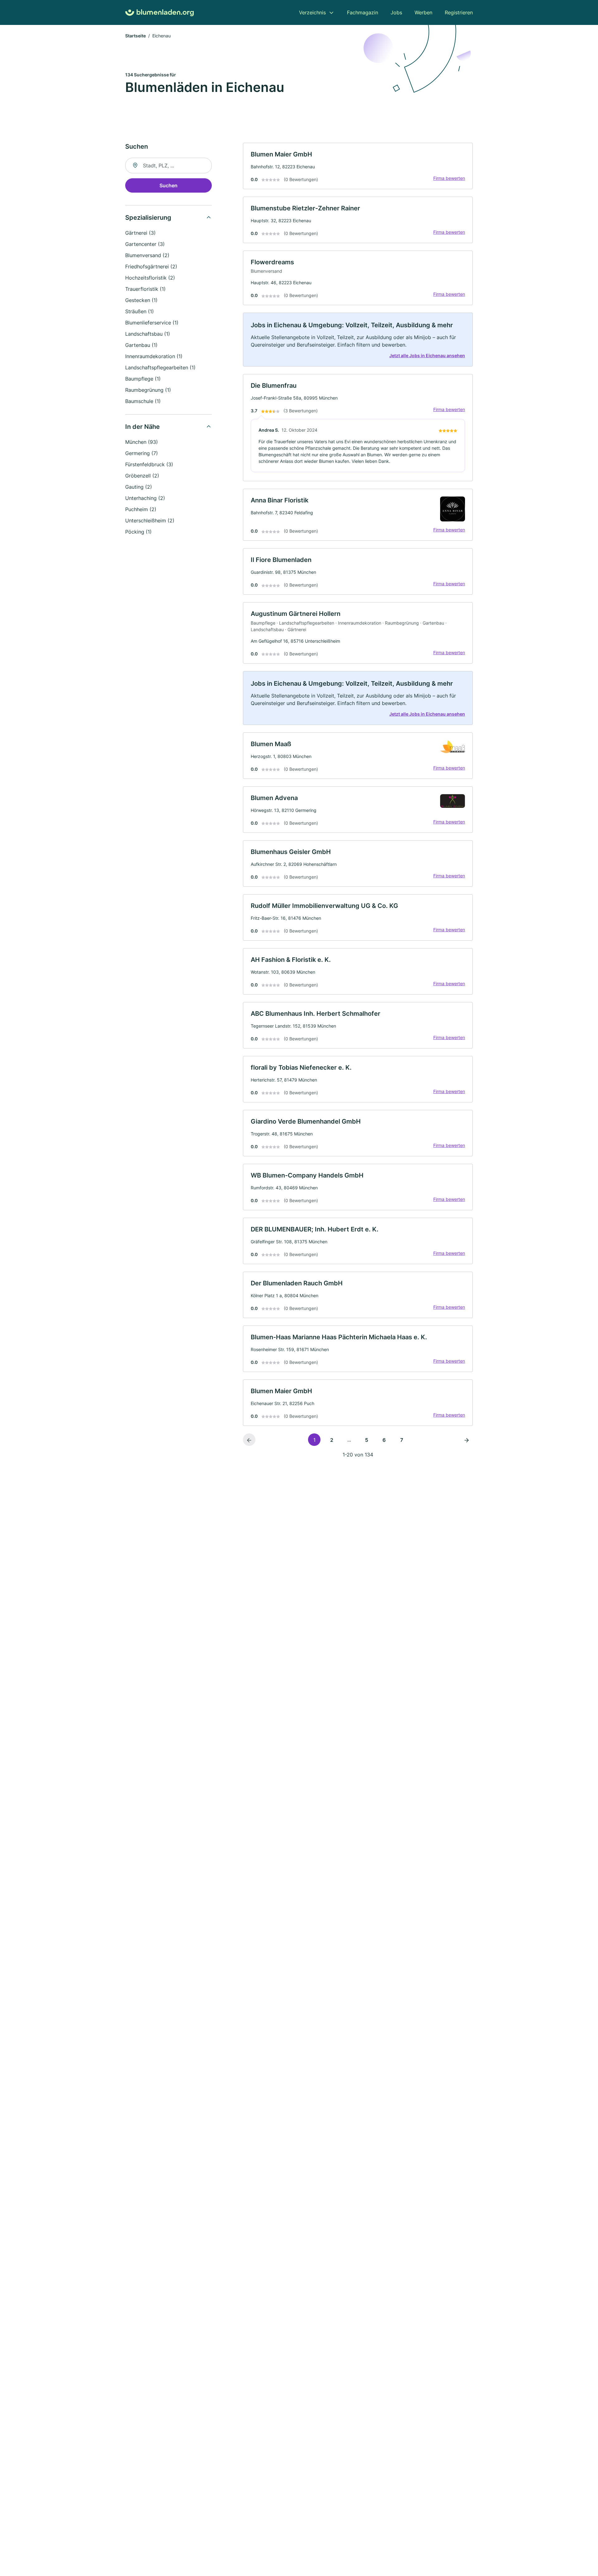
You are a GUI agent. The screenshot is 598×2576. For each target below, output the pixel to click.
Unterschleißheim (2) (150, 520)
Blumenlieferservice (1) (152, 323)
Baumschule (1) (143, 401)
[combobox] (168, 165)
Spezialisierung (148, 218)
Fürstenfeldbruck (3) (149, 464)
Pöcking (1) (138, 532)
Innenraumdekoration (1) (154, 356)
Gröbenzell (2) (142, 476)
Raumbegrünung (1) (148, 390)
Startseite (135, 36)
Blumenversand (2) (147, 255)
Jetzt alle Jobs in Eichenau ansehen (427, 355)
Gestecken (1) (141, 300)
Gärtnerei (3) (140, 233)
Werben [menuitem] (423, 12)
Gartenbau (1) (141, 345)
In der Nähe (142, 427)
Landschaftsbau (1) (148, 334)
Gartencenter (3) (145, 244)
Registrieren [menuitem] (459, 12)
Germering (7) (142, 453)
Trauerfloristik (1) (145, 289)
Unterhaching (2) (145, 498)
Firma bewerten (449, 178)
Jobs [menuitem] (396, 12)
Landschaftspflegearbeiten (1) (160, 367)
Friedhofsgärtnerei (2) (151, 266)
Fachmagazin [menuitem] (363, 12)
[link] (358, 166)
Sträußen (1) (140, 311)
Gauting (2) (139, 487)
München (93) (142, 442)
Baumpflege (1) (143, 379)
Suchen (168, 185)
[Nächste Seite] (467, 1440)
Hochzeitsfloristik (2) (150, 278)
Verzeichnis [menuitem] (312, 12)
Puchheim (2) (141, 509)
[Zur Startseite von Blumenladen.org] (159, 13)
